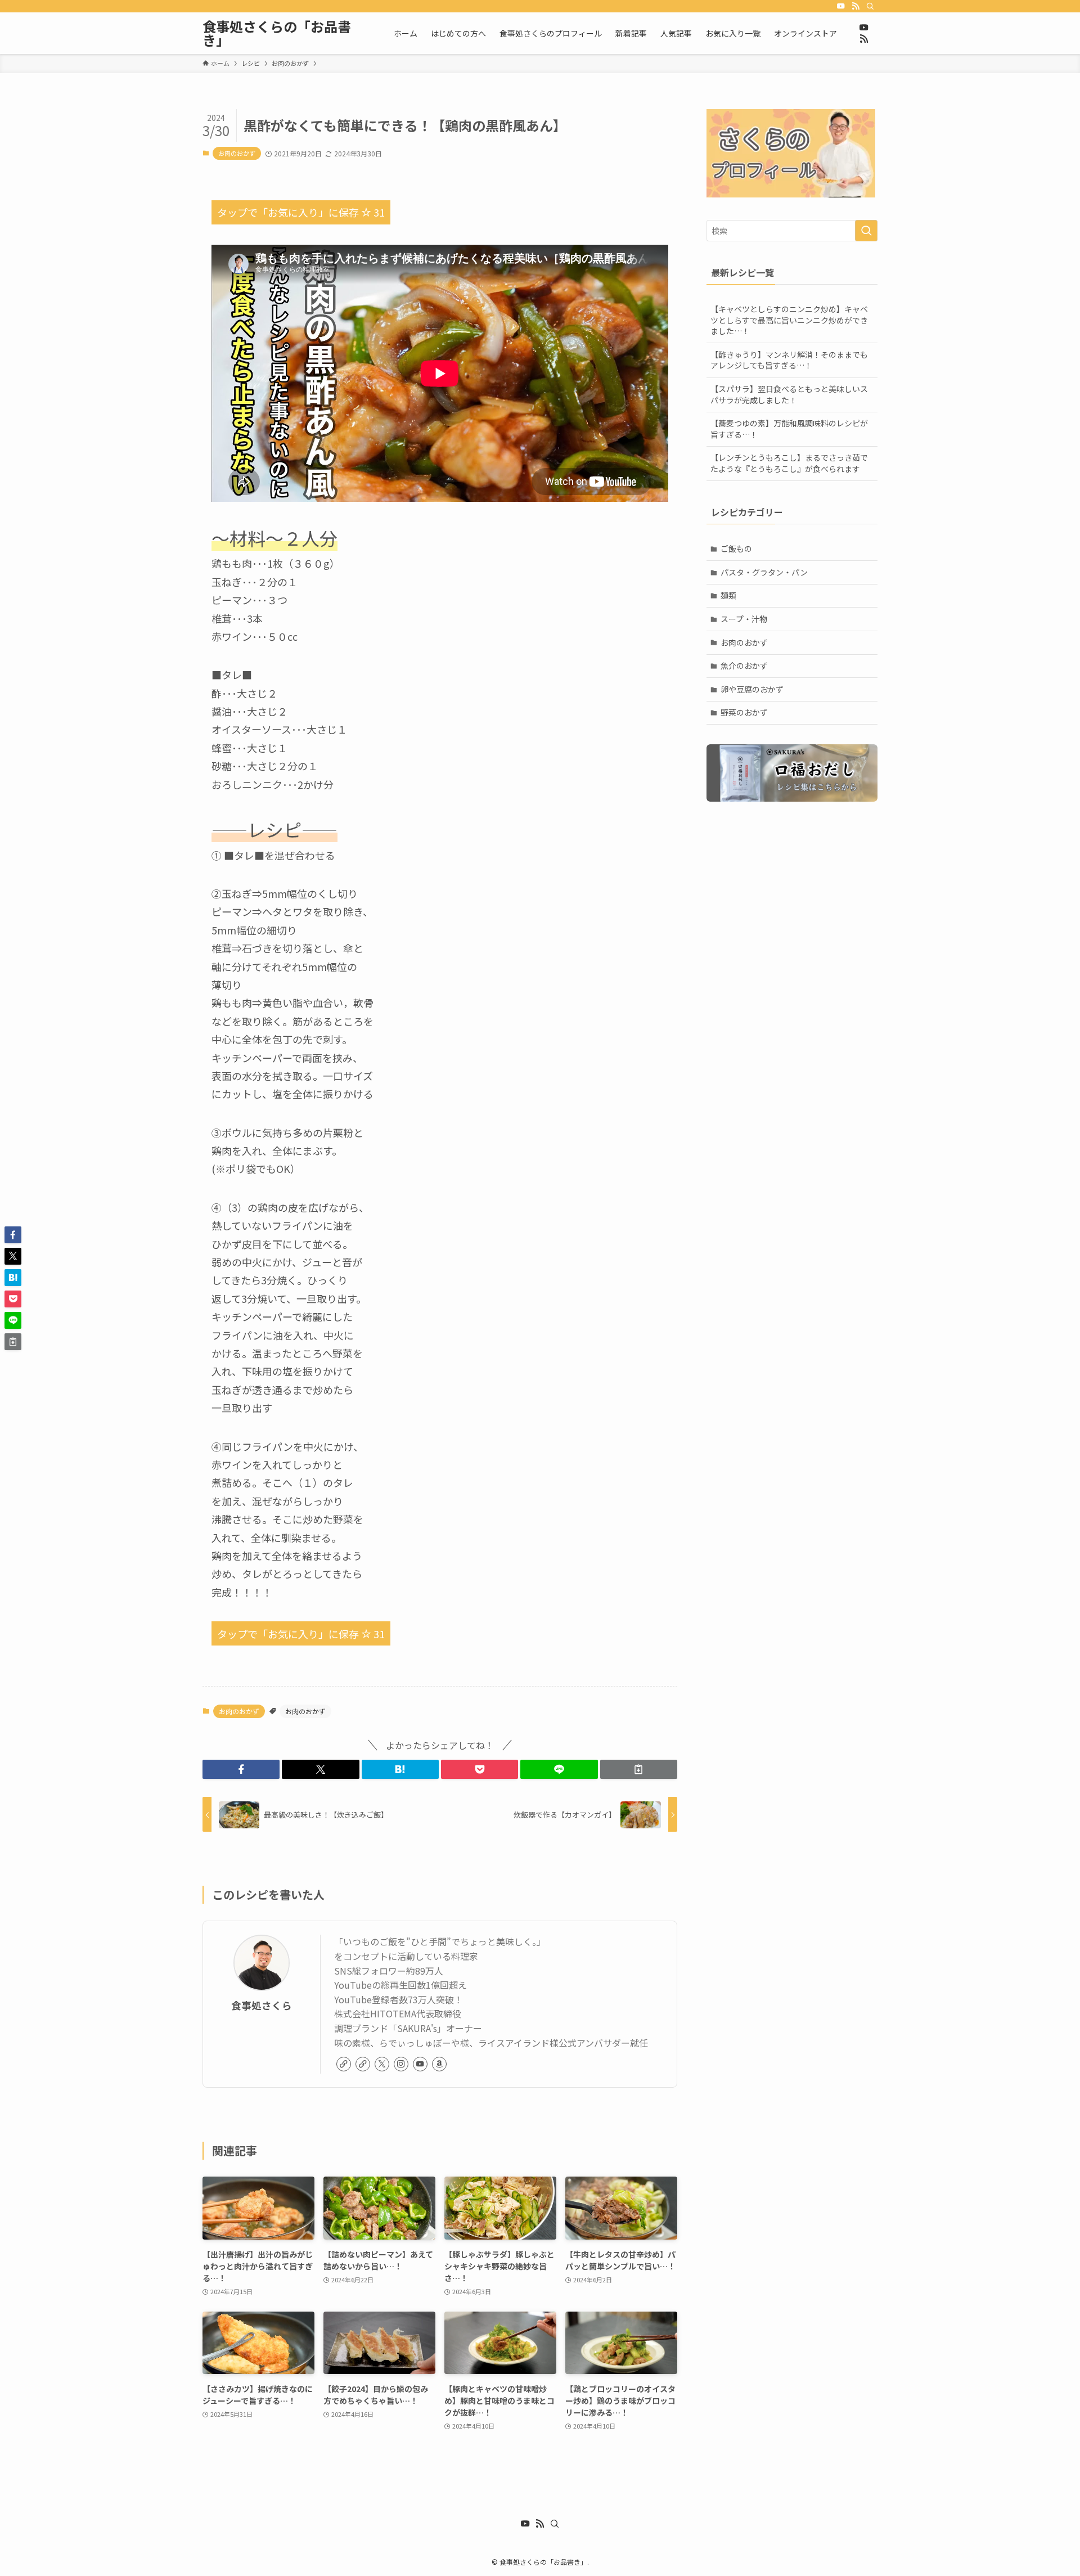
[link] (344, 2064)
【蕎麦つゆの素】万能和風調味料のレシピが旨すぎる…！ (789, 429)
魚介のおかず (744, 666)
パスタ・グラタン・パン (764, 572)
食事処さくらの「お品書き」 (277, 33)
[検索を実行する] (866, 231)
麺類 (728, 595)
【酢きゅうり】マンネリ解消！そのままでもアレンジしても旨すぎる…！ (789, 360)
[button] (241, 1769)
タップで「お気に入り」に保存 (301, 212)
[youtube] (841, 6)
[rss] (856, 6)
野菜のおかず (744, 712)
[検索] (870, 6)
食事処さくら (262, 2005)
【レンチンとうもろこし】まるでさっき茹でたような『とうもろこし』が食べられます (789, 463)
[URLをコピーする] (639, 1769)
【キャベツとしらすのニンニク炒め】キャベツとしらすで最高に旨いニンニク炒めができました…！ (789, 320)
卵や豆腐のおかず (752, 689)
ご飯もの (736, 549)
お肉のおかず (237, 153)
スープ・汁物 (744, 619)
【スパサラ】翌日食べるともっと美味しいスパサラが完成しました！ (789, 394)
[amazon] (439, 2064)
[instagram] (401, 2064)
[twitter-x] (382, 2064)
